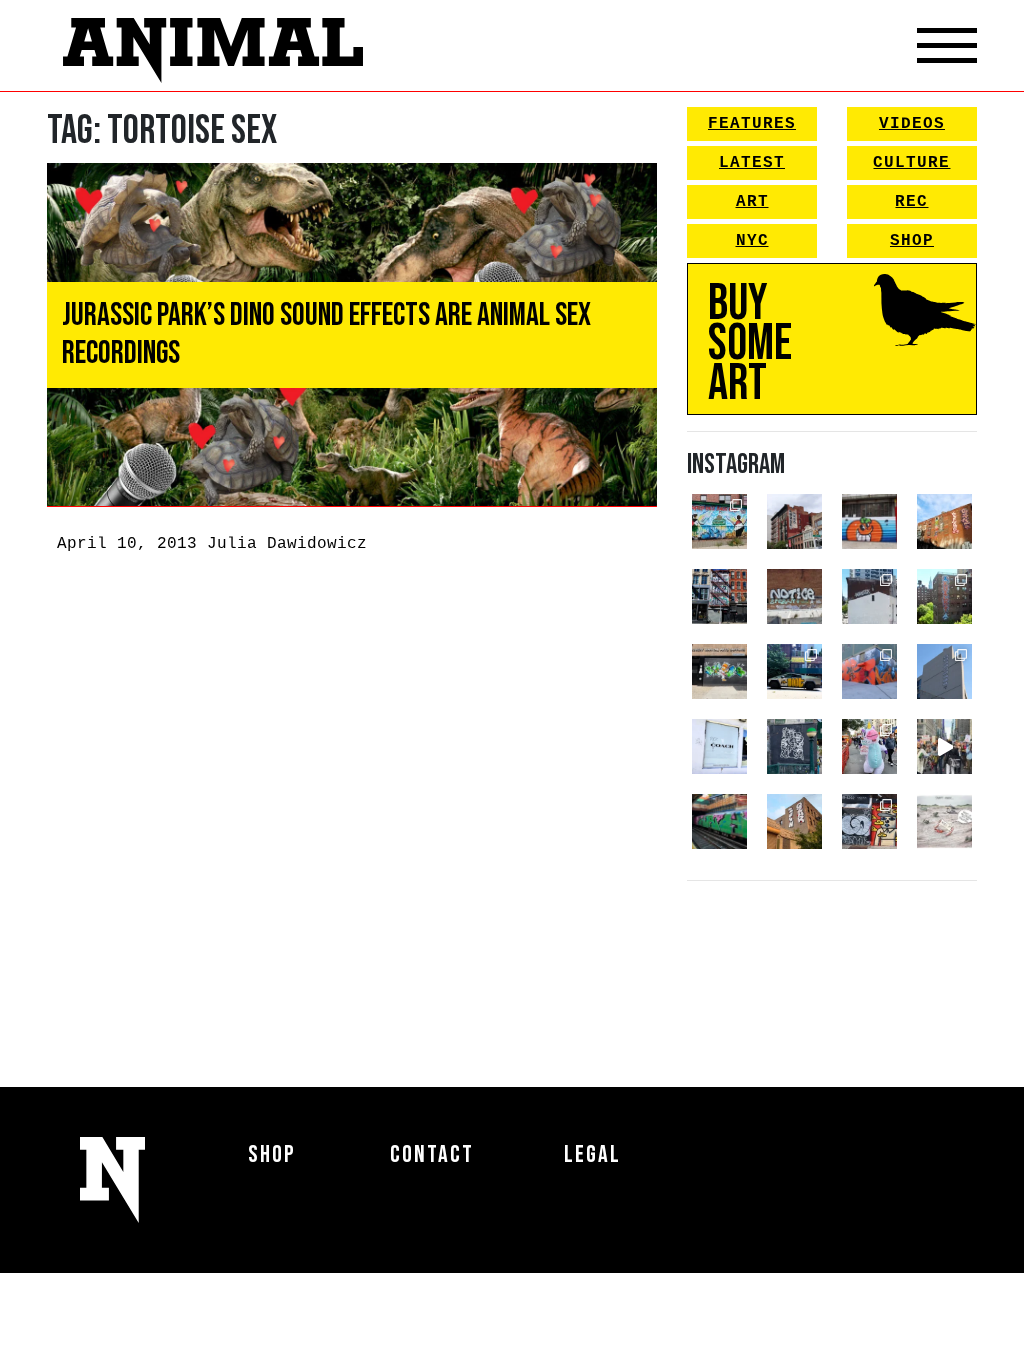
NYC (752, 241)
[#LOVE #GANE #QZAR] (719, 596)
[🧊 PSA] (719, 746)
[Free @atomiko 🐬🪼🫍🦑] (869, 521)
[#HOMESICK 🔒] (869, 596)
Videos (912, 124)
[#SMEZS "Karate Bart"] (719, 671)
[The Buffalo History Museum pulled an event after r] (944, 821)
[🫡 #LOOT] (794, 671)
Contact (432, 1154)
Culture (911, 163)
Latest (752, 163)
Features (752, 124)
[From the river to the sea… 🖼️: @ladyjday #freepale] (719, 521)
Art (752, 202)
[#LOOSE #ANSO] (794, 521)
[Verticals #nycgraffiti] (944, 521)
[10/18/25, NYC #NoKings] (869, 746)
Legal (592, 1154)
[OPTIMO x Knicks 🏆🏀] (944, 596)
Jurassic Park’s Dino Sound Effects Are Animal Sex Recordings (326, 334)
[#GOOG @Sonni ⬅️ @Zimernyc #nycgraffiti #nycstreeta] (869, 821)
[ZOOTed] (944, 671)
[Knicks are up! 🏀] (869, 671)
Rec (911, 202)
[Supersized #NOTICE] (794, 596)
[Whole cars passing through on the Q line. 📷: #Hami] (719, 821)
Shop (912, 241)
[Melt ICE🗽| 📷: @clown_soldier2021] (794, 746)
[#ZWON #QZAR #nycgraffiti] (794, 821)
